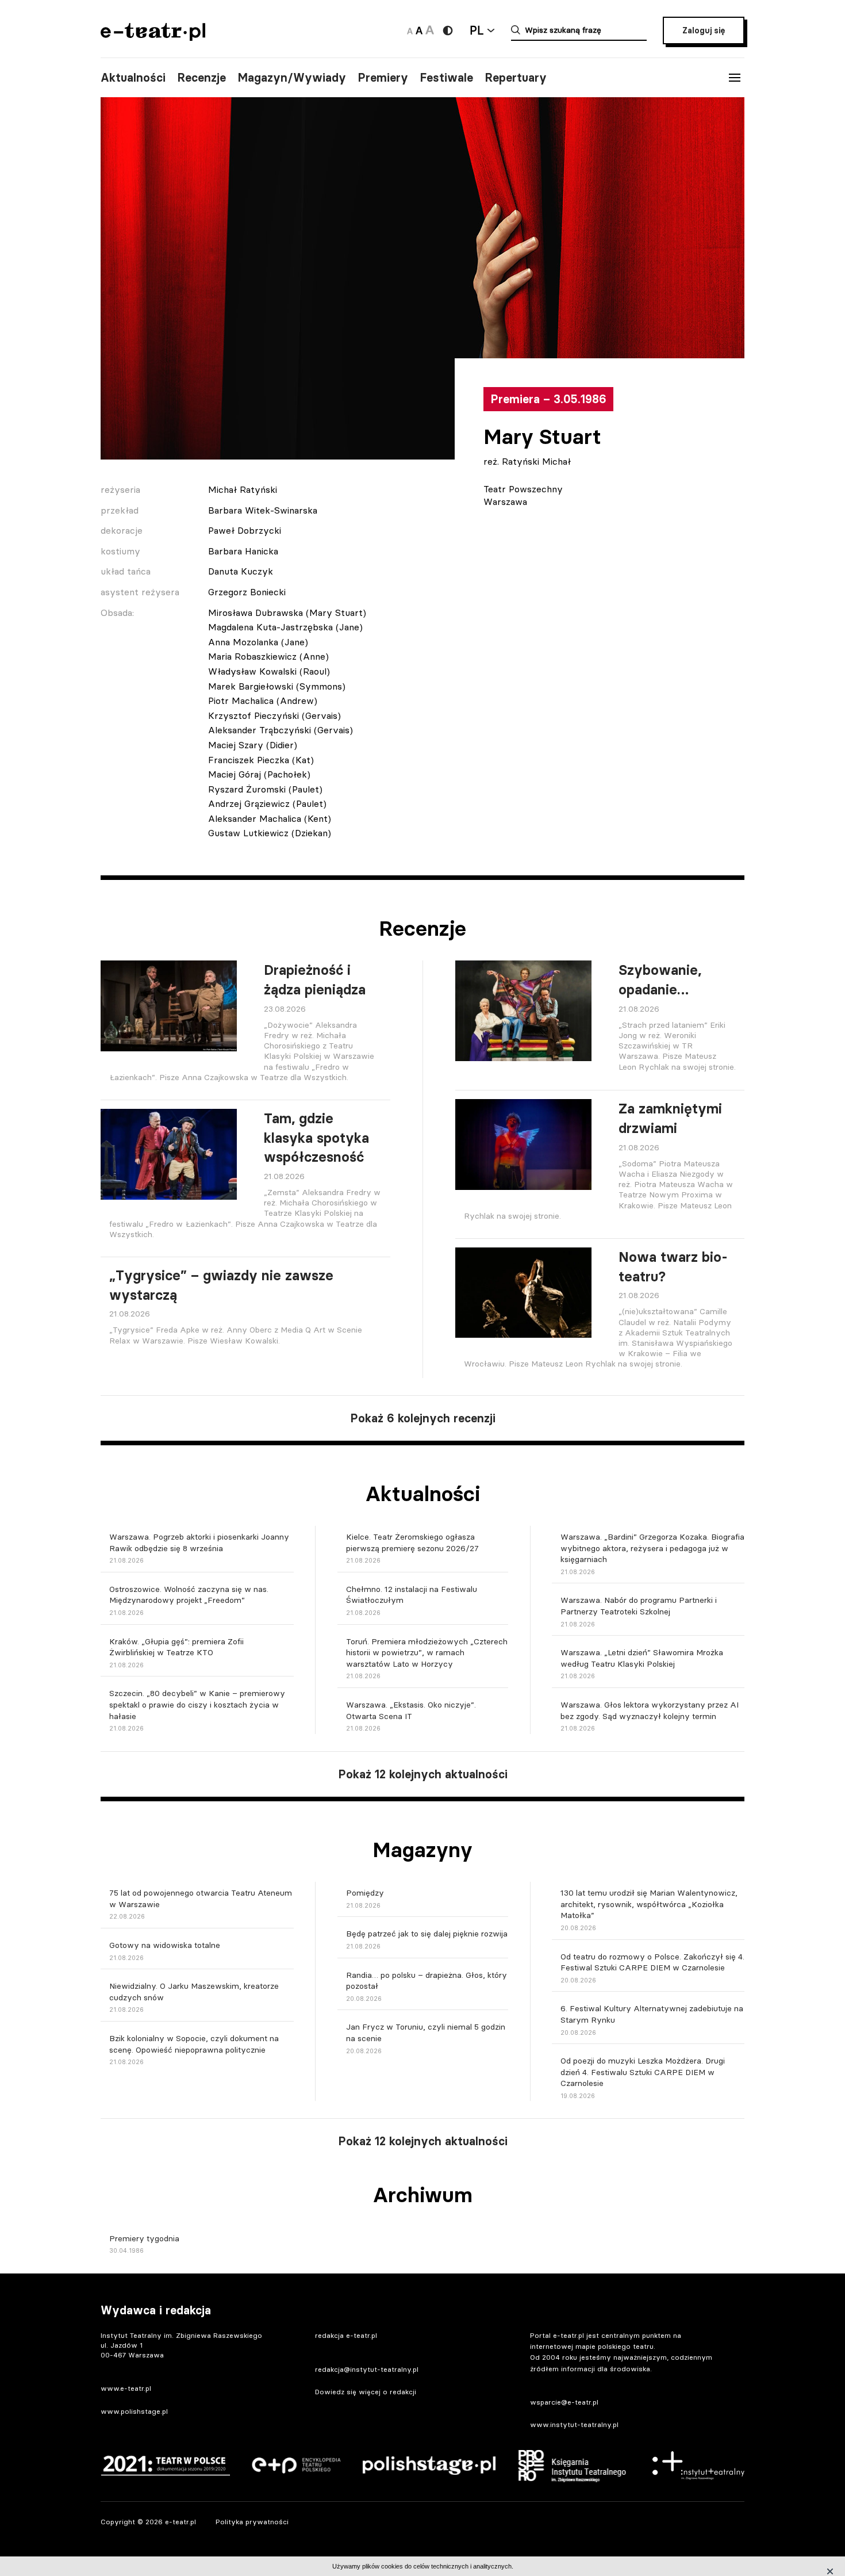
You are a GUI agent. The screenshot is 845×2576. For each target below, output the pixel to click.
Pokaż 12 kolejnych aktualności (423, 1774)
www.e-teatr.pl (126, 2388)
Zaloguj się (704, 30)
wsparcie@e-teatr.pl (564, 2402)
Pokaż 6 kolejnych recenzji (423, 1418)
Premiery (383, 78)
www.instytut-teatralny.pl (574, 2424)
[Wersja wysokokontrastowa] (448, 30)
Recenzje (201, 78)
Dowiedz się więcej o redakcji (366, 2392)
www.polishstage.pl (134, 2411)
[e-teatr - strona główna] (153, 37)
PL (477, 30)
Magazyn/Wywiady (292, 78)
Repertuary (516, 78)
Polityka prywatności (252, 2522)
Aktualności (133, 78)
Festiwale (446, 78)
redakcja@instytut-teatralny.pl (367, 2369)
